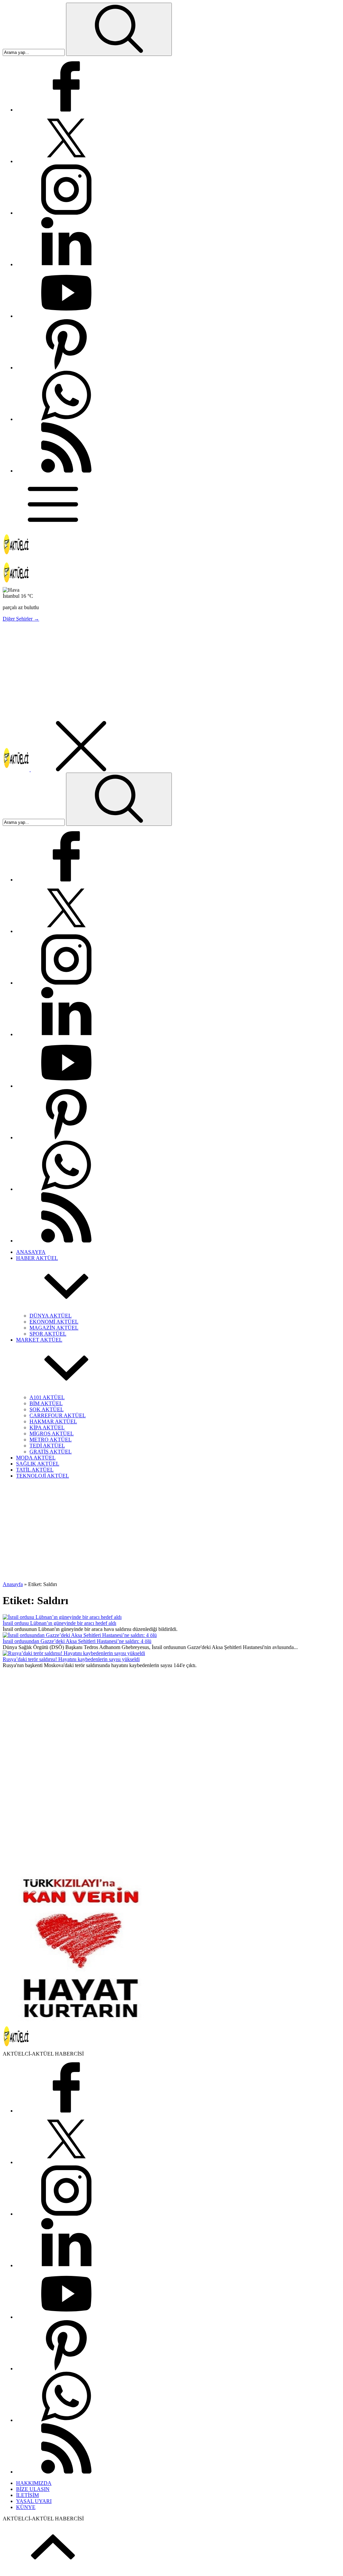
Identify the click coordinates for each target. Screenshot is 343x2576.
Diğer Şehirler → (21, 619)
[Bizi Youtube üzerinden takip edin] (66, 316)
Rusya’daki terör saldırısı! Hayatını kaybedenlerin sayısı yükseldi (71, 1659)
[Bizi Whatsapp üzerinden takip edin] (66, 419)
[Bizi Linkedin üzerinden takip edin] (66, 264)
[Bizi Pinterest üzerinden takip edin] (66, 368)
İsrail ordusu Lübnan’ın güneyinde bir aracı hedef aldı (59, 1623)
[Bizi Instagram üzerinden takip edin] (66, 213)
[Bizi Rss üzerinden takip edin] (66, 471)
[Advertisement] (171, 674)
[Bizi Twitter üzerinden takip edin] (66, 161)
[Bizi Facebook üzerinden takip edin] (66, 110)
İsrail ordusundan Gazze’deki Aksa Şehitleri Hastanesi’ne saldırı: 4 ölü (77, 1641)
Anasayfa (13, 1584)
